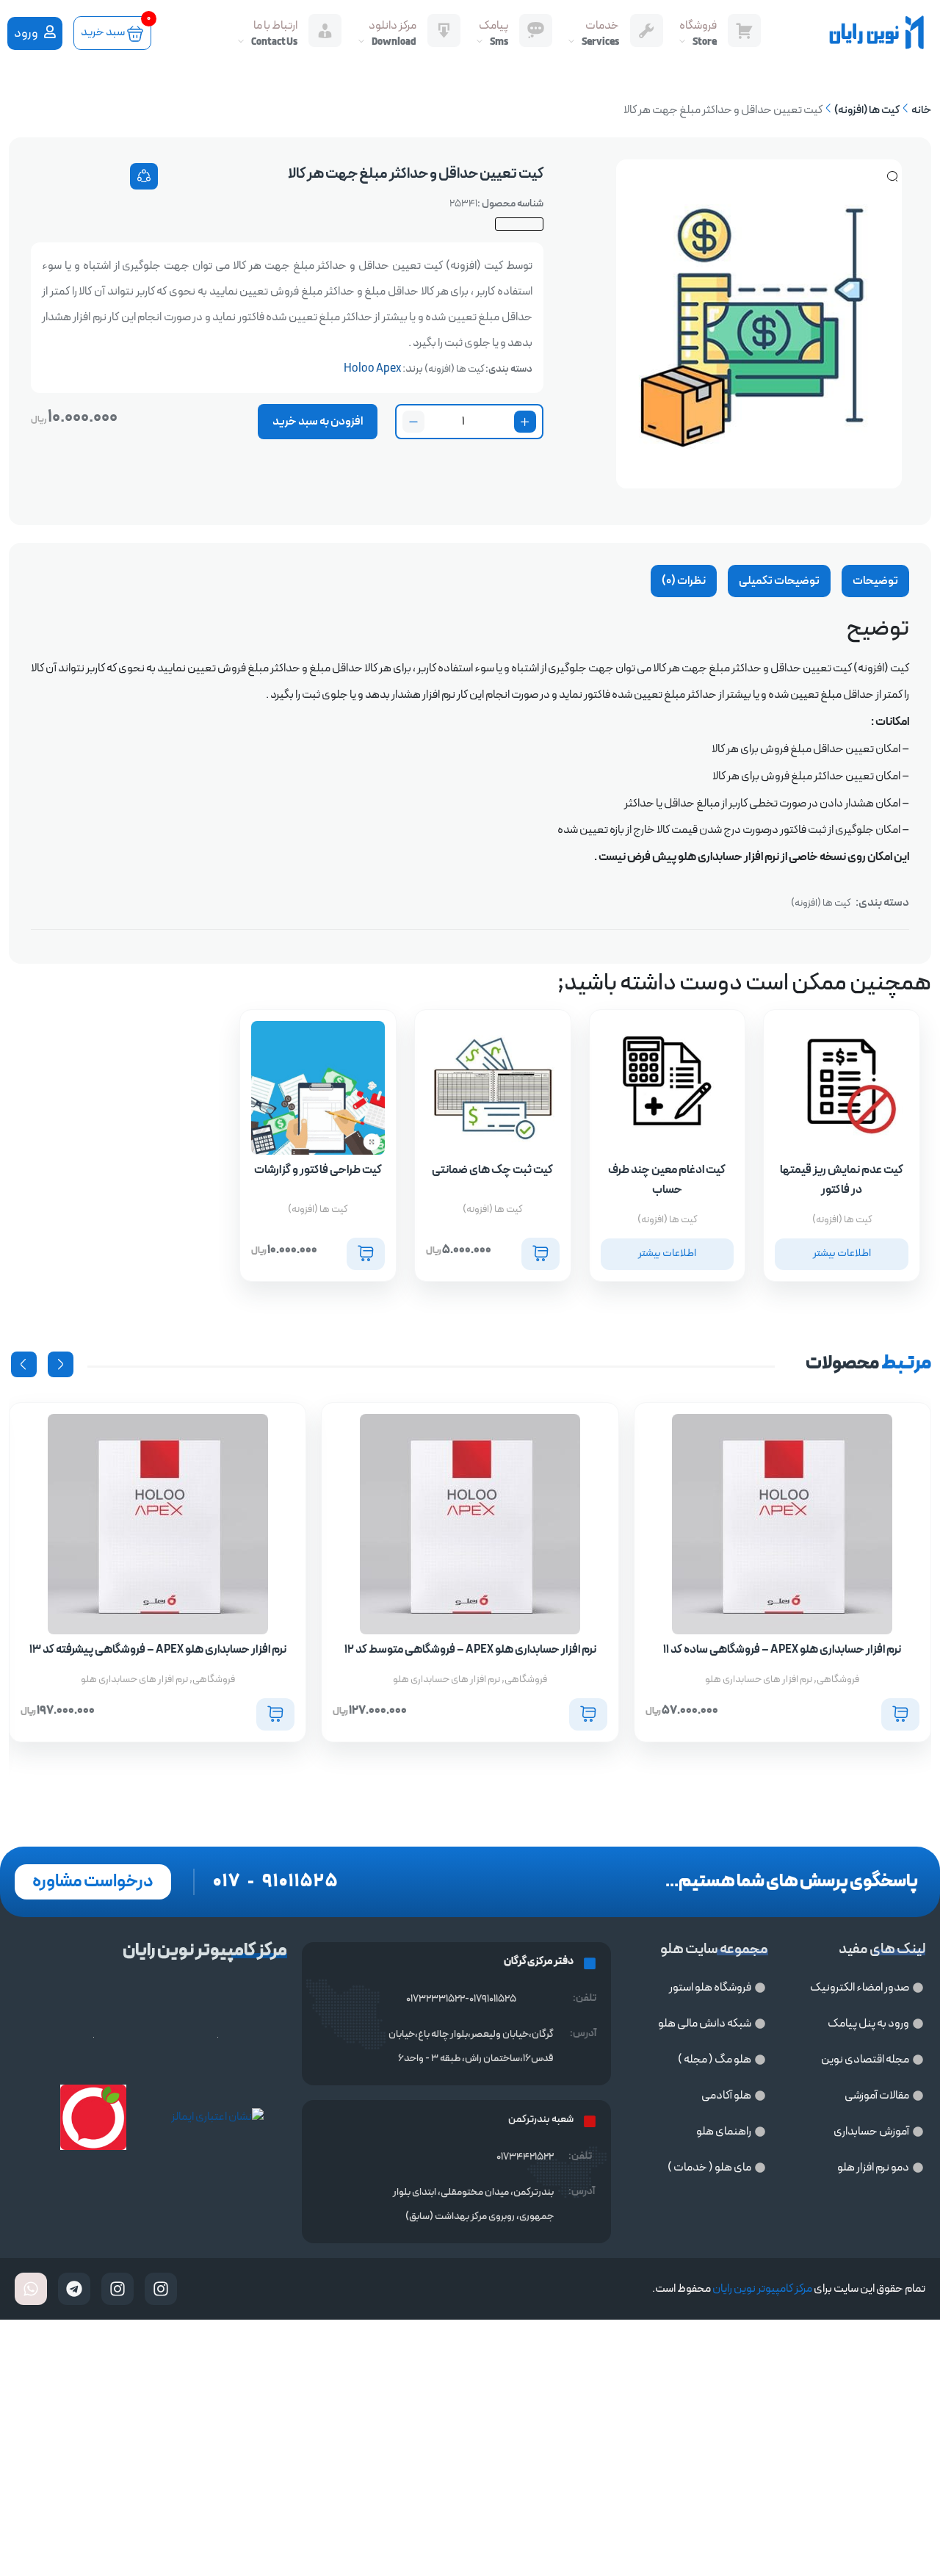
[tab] (875, 581)
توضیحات (875, 581)
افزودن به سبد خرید (318, 422)
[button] (24, 1364)
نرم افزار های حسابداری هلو (759, 1680)
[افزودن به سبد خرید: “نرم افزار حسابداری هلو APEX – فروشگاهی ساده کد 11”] (900, 1714)
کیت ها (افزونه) (867, 111)
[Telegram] (74, 2289)
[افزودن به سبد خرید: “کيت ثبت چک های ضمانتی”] (540, 1254)
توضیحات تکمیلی (779, 581)
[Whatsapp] (31, 2289)
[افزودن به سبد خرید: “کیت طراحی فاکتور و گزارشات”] (366, 1254)
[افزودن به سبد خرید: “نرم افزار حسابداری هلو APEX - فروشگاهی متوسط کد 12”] (588, 1714)
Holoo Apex (372, 369)
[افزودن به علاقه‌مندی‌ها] (519, 224)
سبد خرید (104, 32)
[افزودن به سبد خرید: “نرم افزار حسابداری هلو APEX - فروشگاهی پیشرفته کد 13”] (275, 1714)
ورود (29, 33)
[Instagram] (161, 2289)
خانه (921, 111)
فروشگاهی (838, 1680)
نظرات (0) (684, 581)
